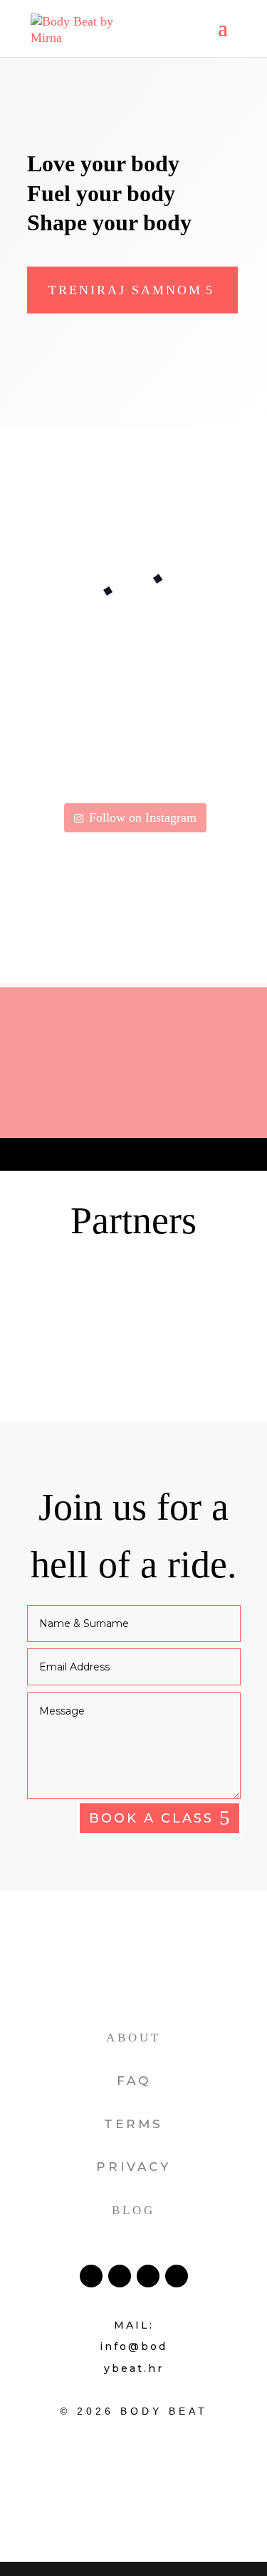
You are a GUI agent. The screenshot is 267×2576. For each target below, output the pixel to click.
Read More (58, 519)
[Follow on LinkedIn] (120, 2276)
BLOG (133, 2210)
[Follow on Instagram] (148, 2276)
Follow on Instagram (143, 817)
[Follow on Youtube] (177, 2276)
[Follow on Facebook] (91, 2276)
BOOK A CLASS (151, 1818)
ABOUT (133, 2038)
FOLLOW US (133, 1121)
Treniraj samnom (125, 290)
